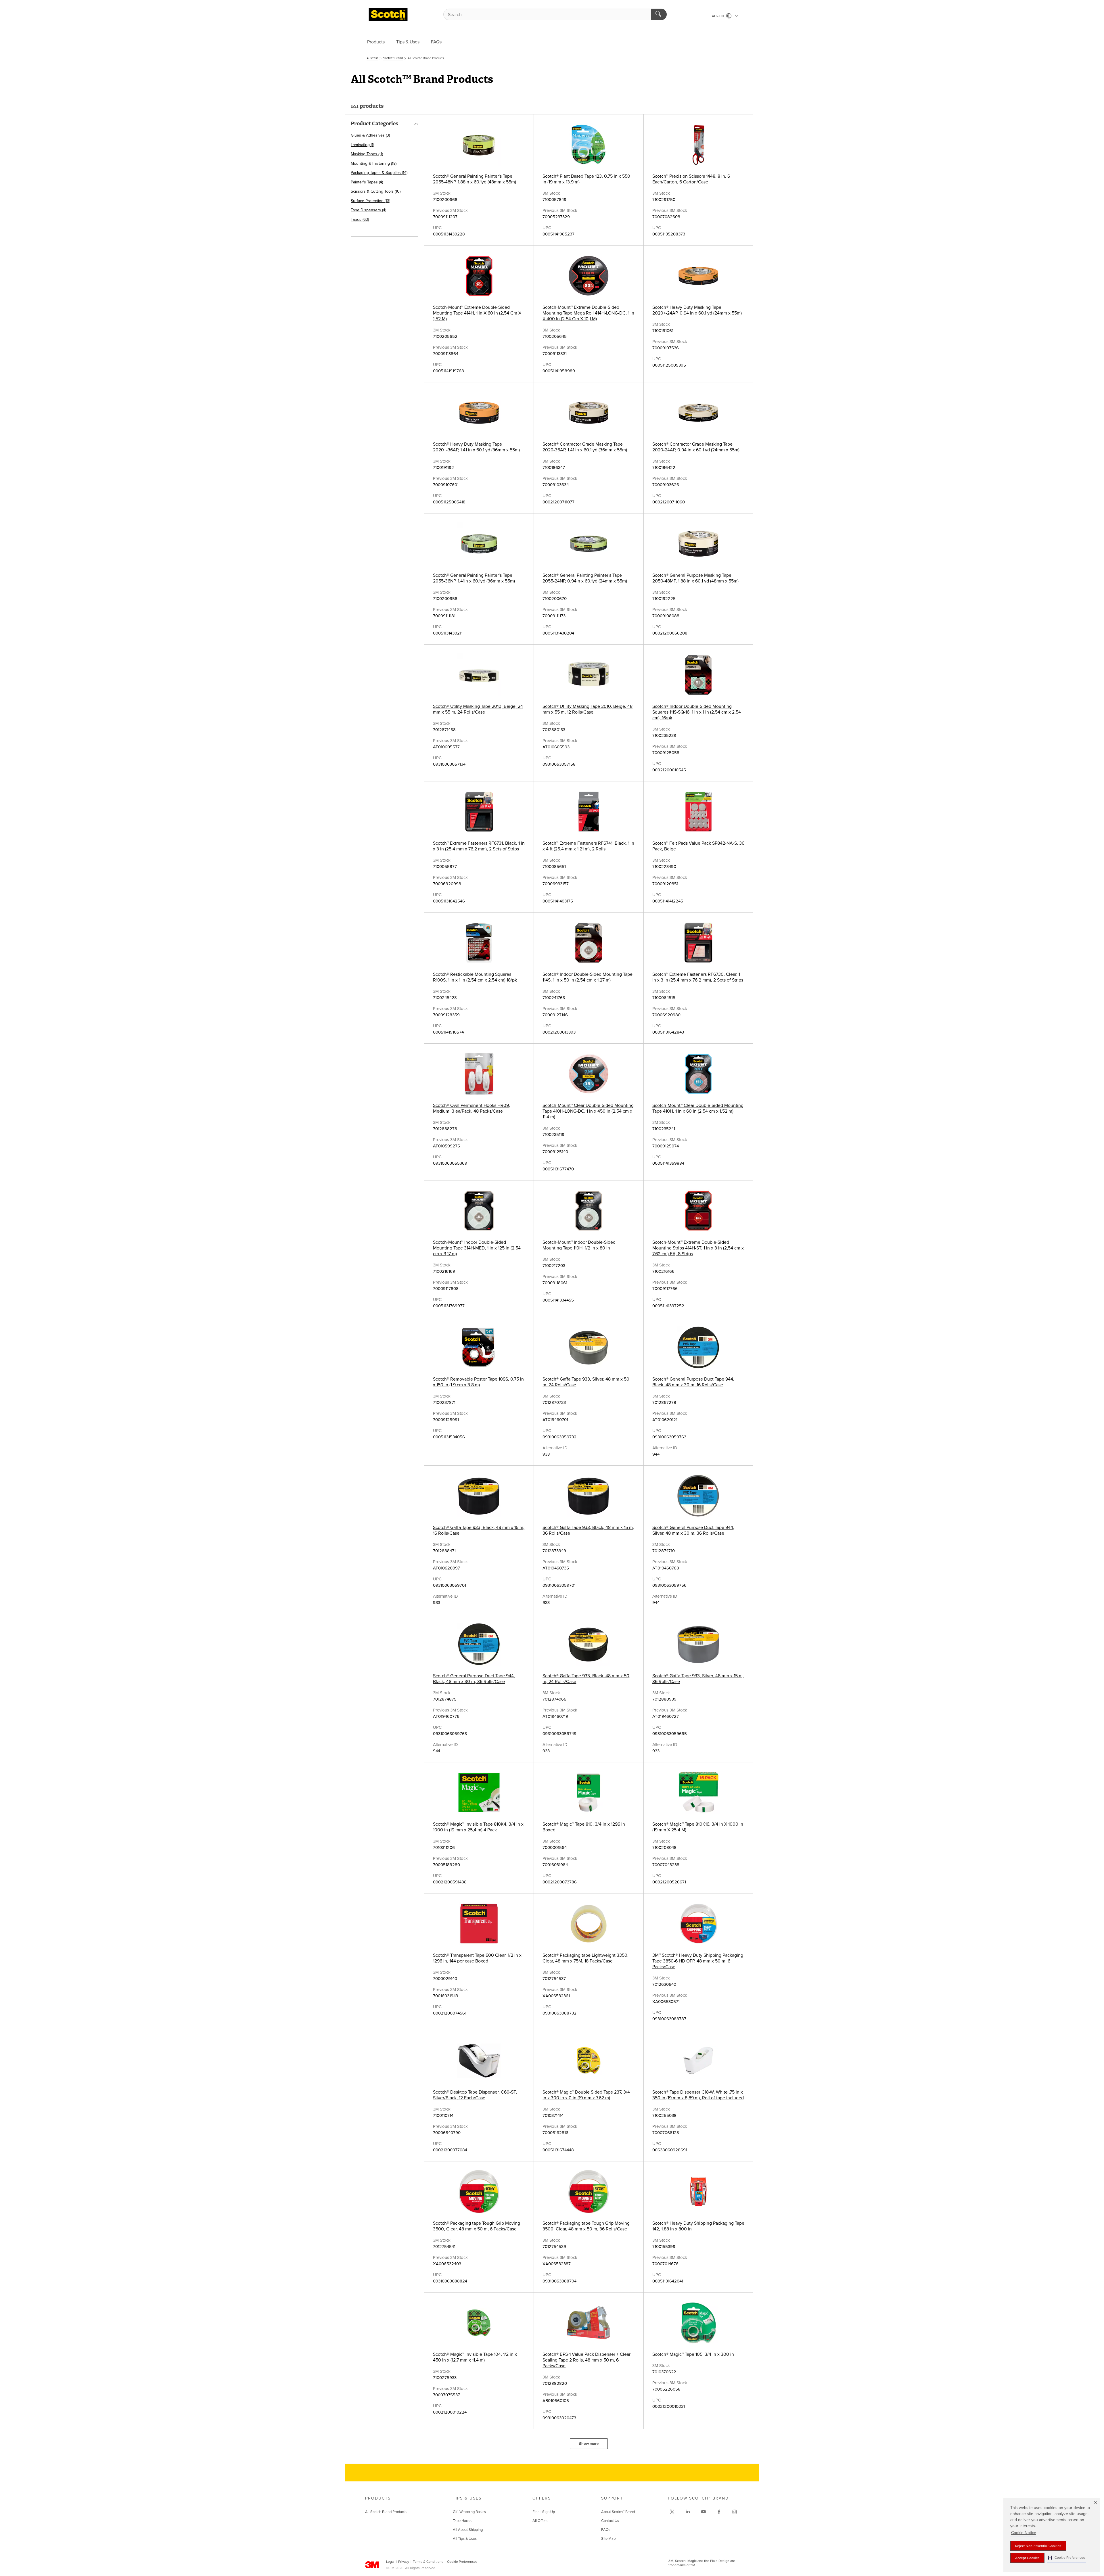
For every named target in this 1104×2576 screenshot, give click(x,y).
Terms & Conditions (428, 2562)
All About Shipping (468, 2530)
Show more (589, 2444)
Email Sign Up (544, 2512)
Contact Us (610, 2521)
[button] (1066, 2558)
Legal (390, 2562)
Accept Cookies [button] (1027, 2558)
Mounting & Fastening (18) (374, 163)
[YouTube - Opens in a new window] (704, 2512)
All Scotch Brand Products (386, 2512)
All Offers (540, 2521)
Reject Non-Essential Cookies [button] (1038, 2546)
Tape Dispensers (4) (368, 210)
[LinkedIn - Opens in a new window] (688, 2512)
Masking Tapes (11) (367, 154)
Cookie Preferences (462, 2562)
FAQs (436, 42)
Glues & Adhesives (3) (370, 135)
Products (376, 42)
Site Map (608, 2539)
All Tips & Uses (465, 2539)
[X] (672, 2512)
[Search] (659, 14)
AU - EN (718, 16)
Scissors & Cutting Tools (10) (376, 191)
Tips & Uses (408, 42)
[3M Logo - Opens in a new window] (388, 14)
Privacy (404, 2562)
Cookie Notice (1024, 2533)
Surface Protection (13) (370, 201)
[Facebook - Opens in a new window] (719, 2512)
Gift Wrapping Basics (469, 2512)
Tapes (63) (360, 220)
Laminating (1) (362, 145)
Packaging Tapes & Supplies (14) (379, 173)
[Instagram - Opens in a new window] (735, 2512)
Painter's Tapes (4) (367, 182)
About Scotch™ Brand (618, 2512)
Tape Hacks (462, 2521)
